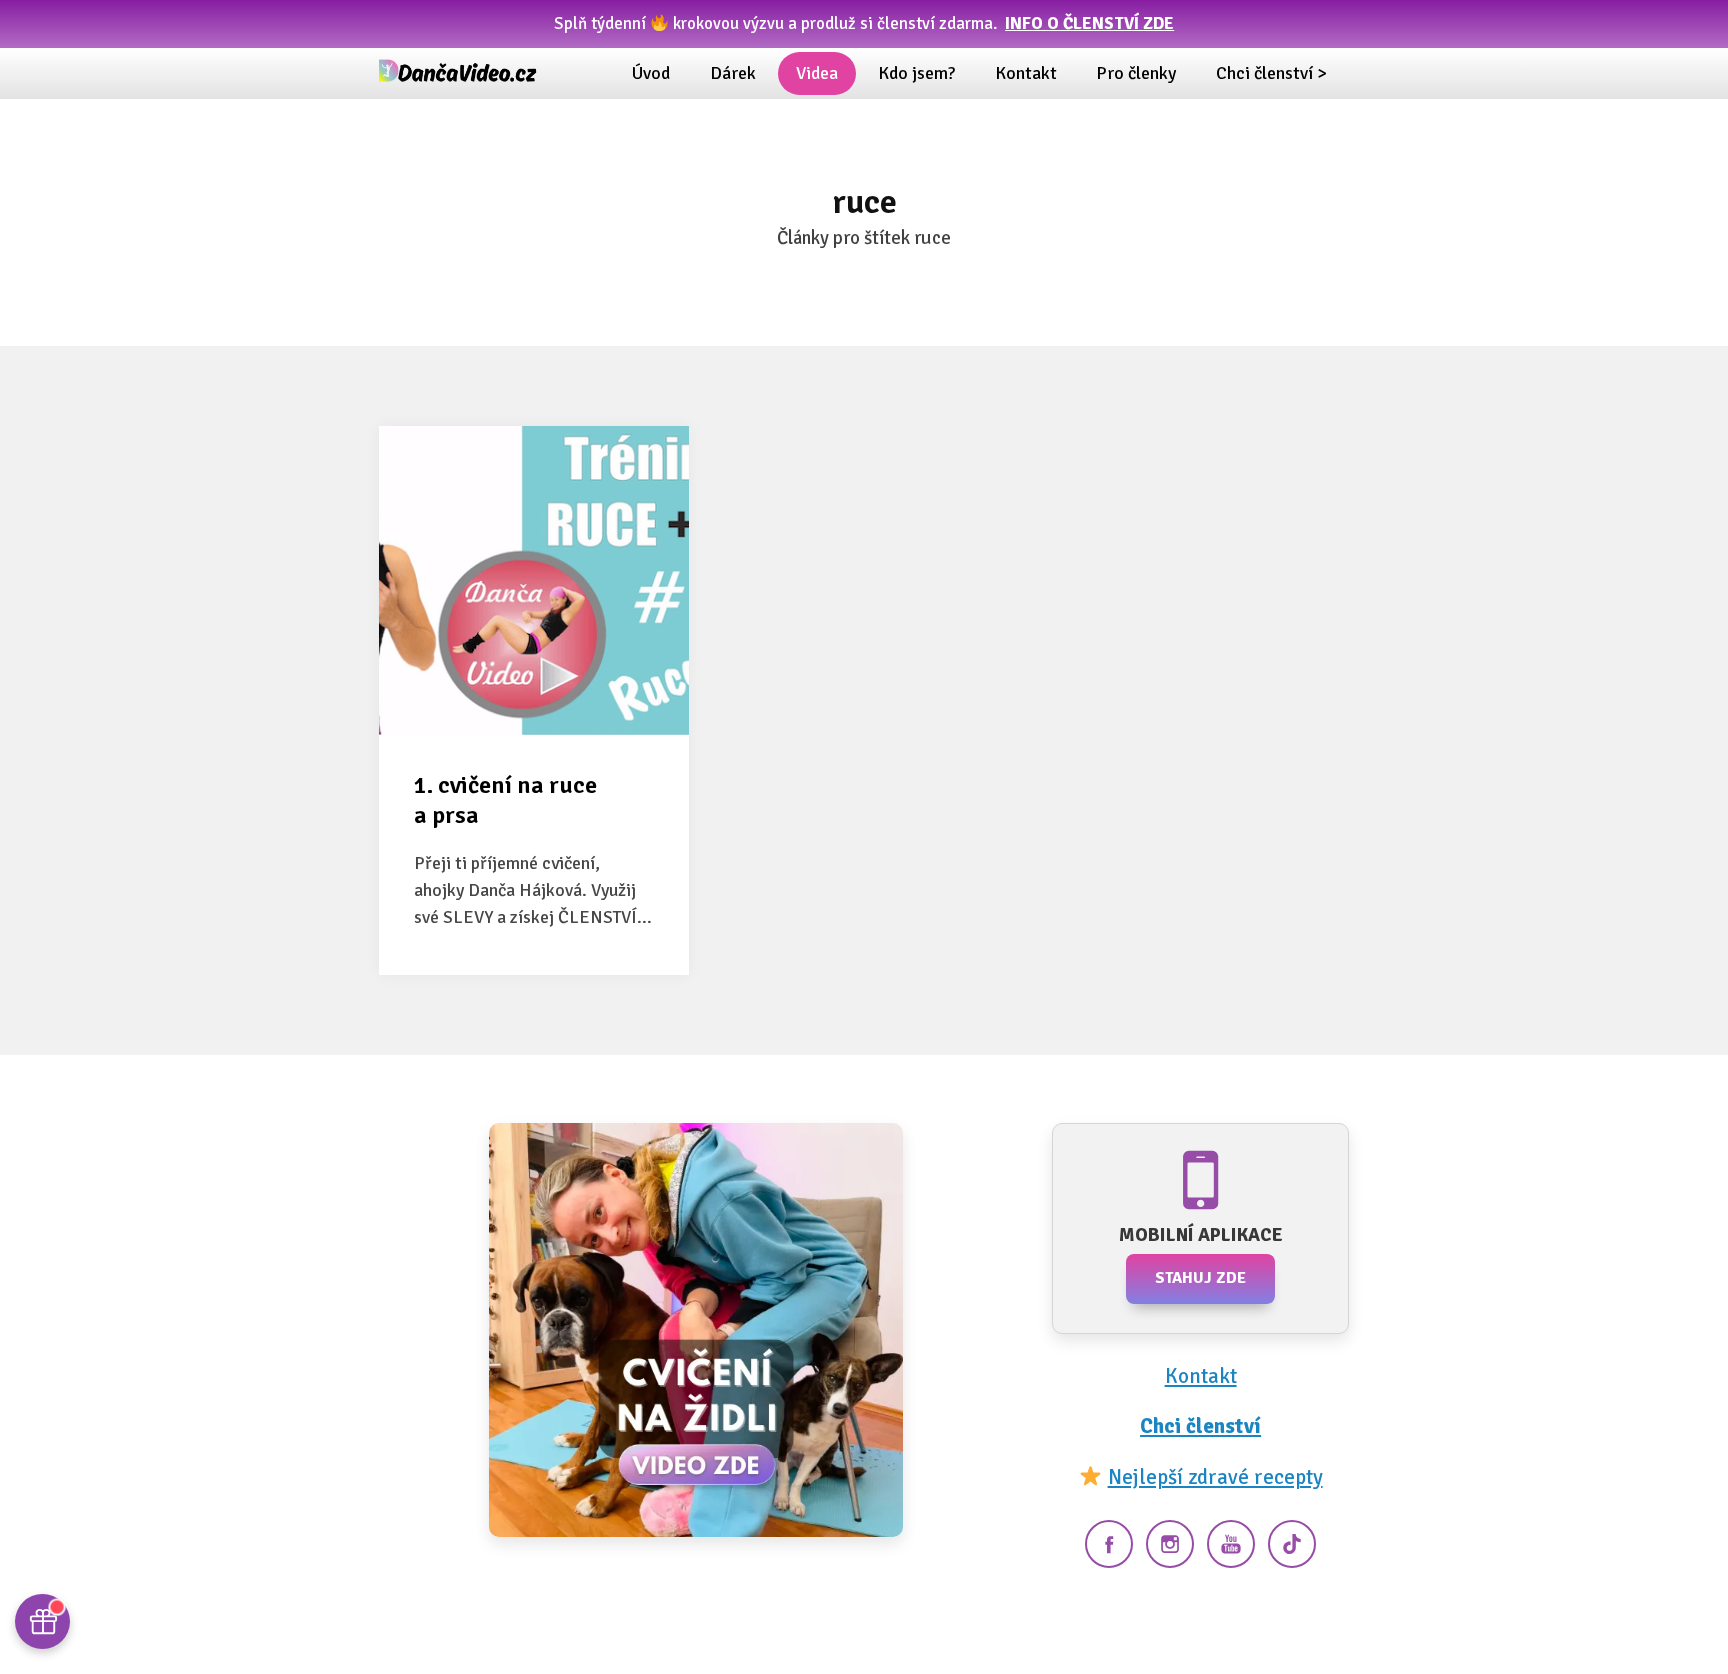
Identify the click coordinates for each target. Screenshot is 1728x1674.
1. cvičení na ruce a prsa (505, 800)
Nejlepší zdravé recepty (1215, 1477)
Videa (817, 73)
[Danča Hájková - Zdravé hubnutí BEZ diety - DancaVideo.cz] (459, 73)
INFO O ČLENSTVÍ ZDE (1089, 23)
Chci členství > (1271, 73)
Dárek (733, 73)
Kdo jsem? (916, 73)
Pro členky (1136, 73)
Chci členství (1200, 1426)
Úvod (651, 73)
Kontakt (1026, 73)
